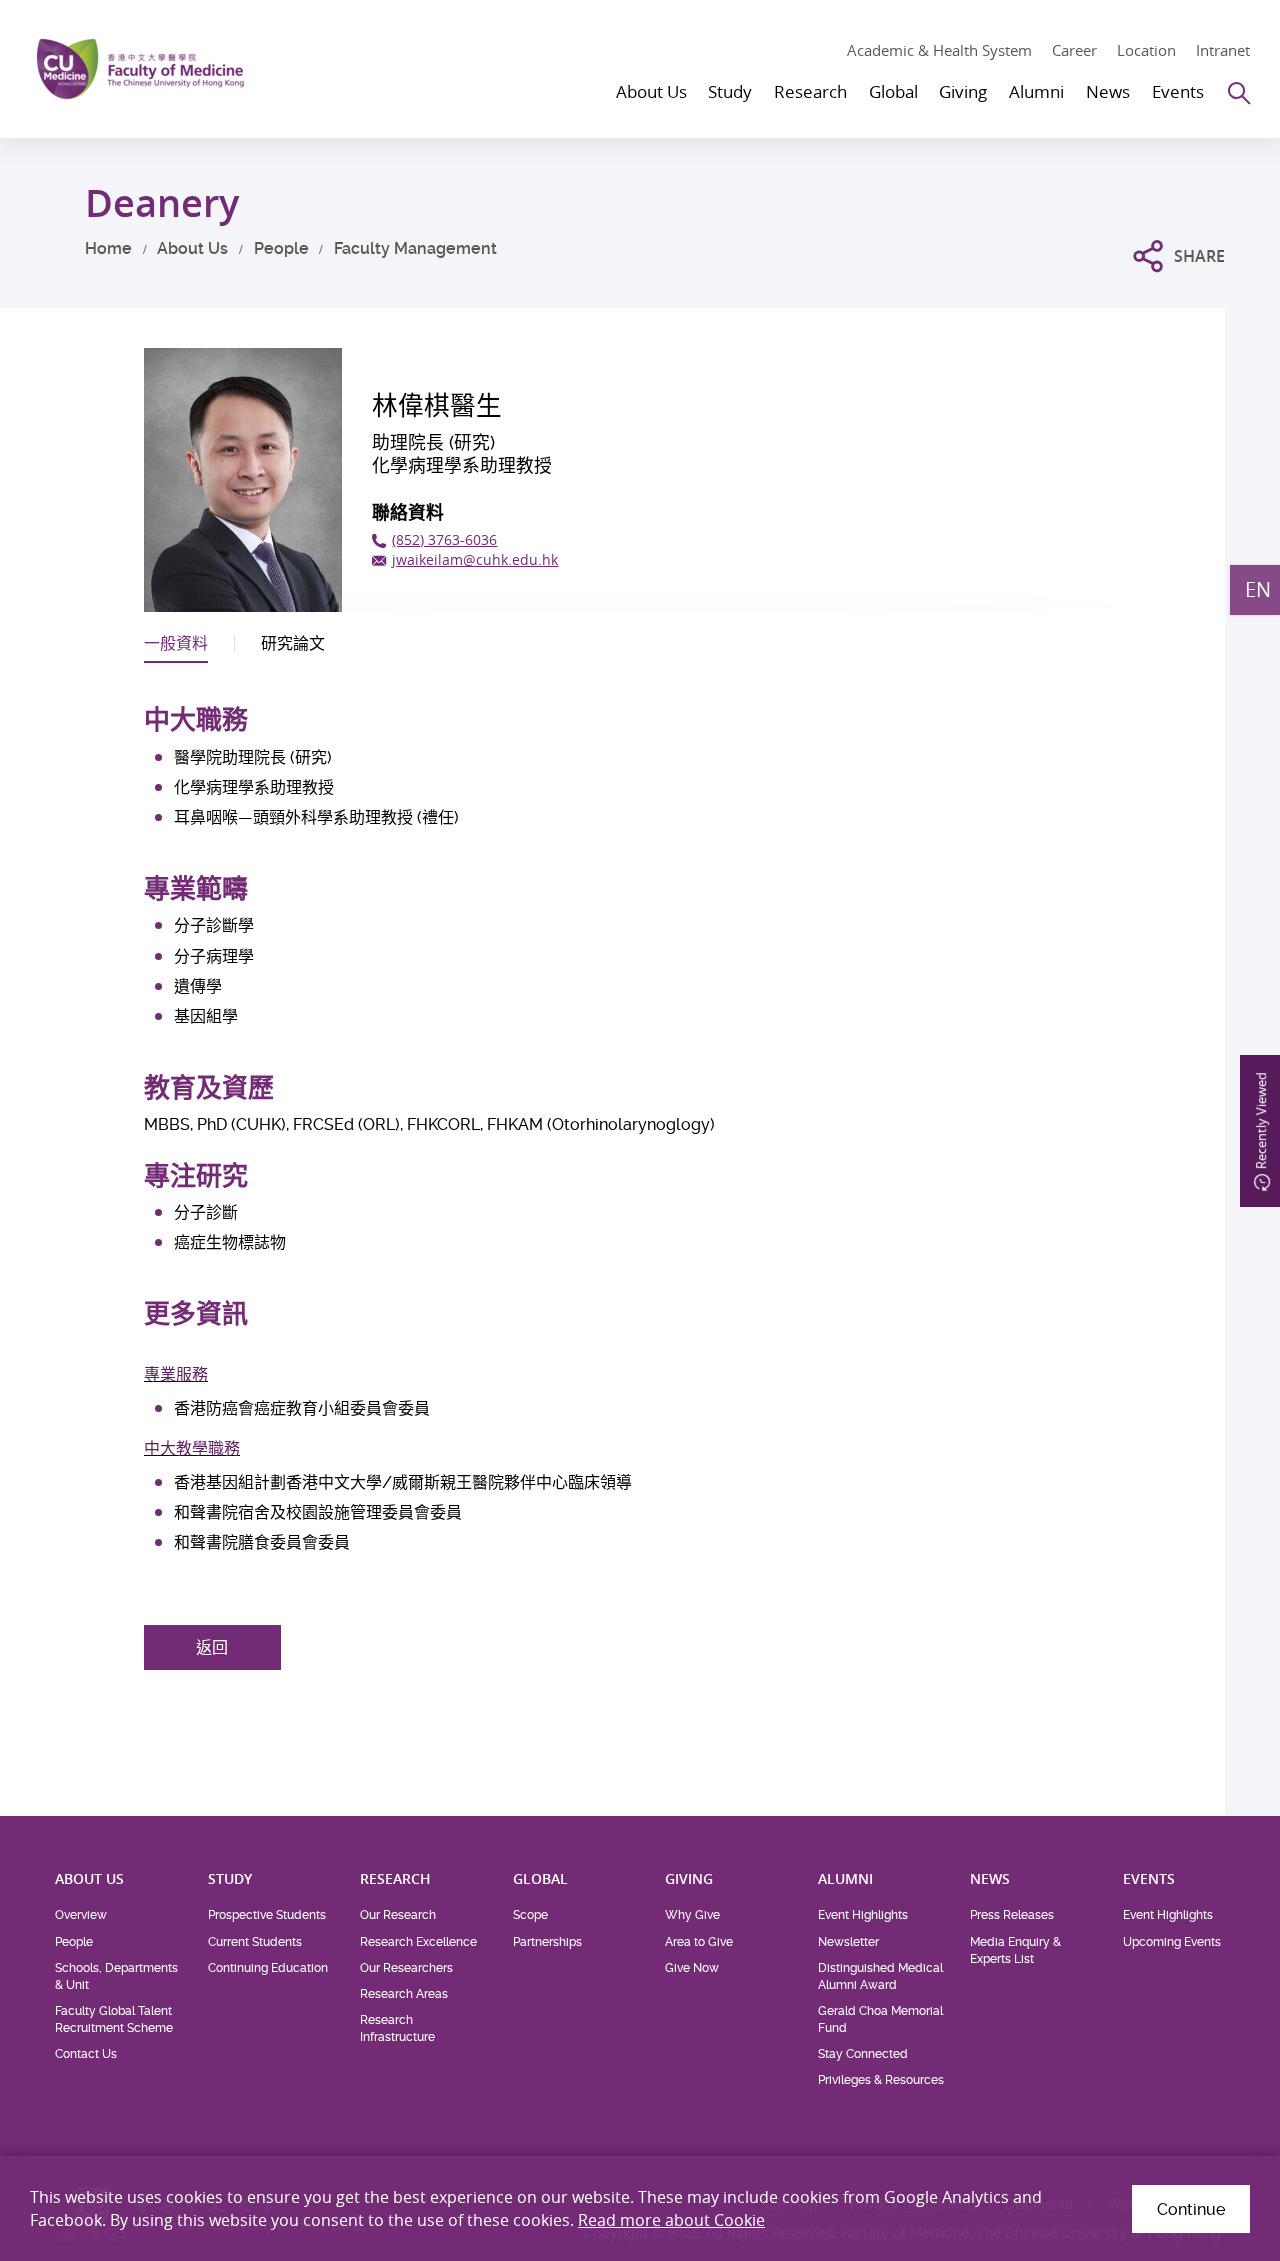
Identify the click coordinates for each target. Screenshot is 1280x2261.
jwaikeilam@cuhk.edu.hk (475, 559)
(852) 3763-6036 (444, 539)
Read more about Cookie (671, 2220)
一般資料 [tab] (176, 643)
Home (108, 248)
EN (1258, 589)
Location (1146, 50)
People (281, 248)
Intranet (1223, 50)
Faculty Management (415, 248)
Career (1074, 50)
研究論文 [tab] (293, 643)
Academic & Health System (939, 50)
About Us (192, 248)
